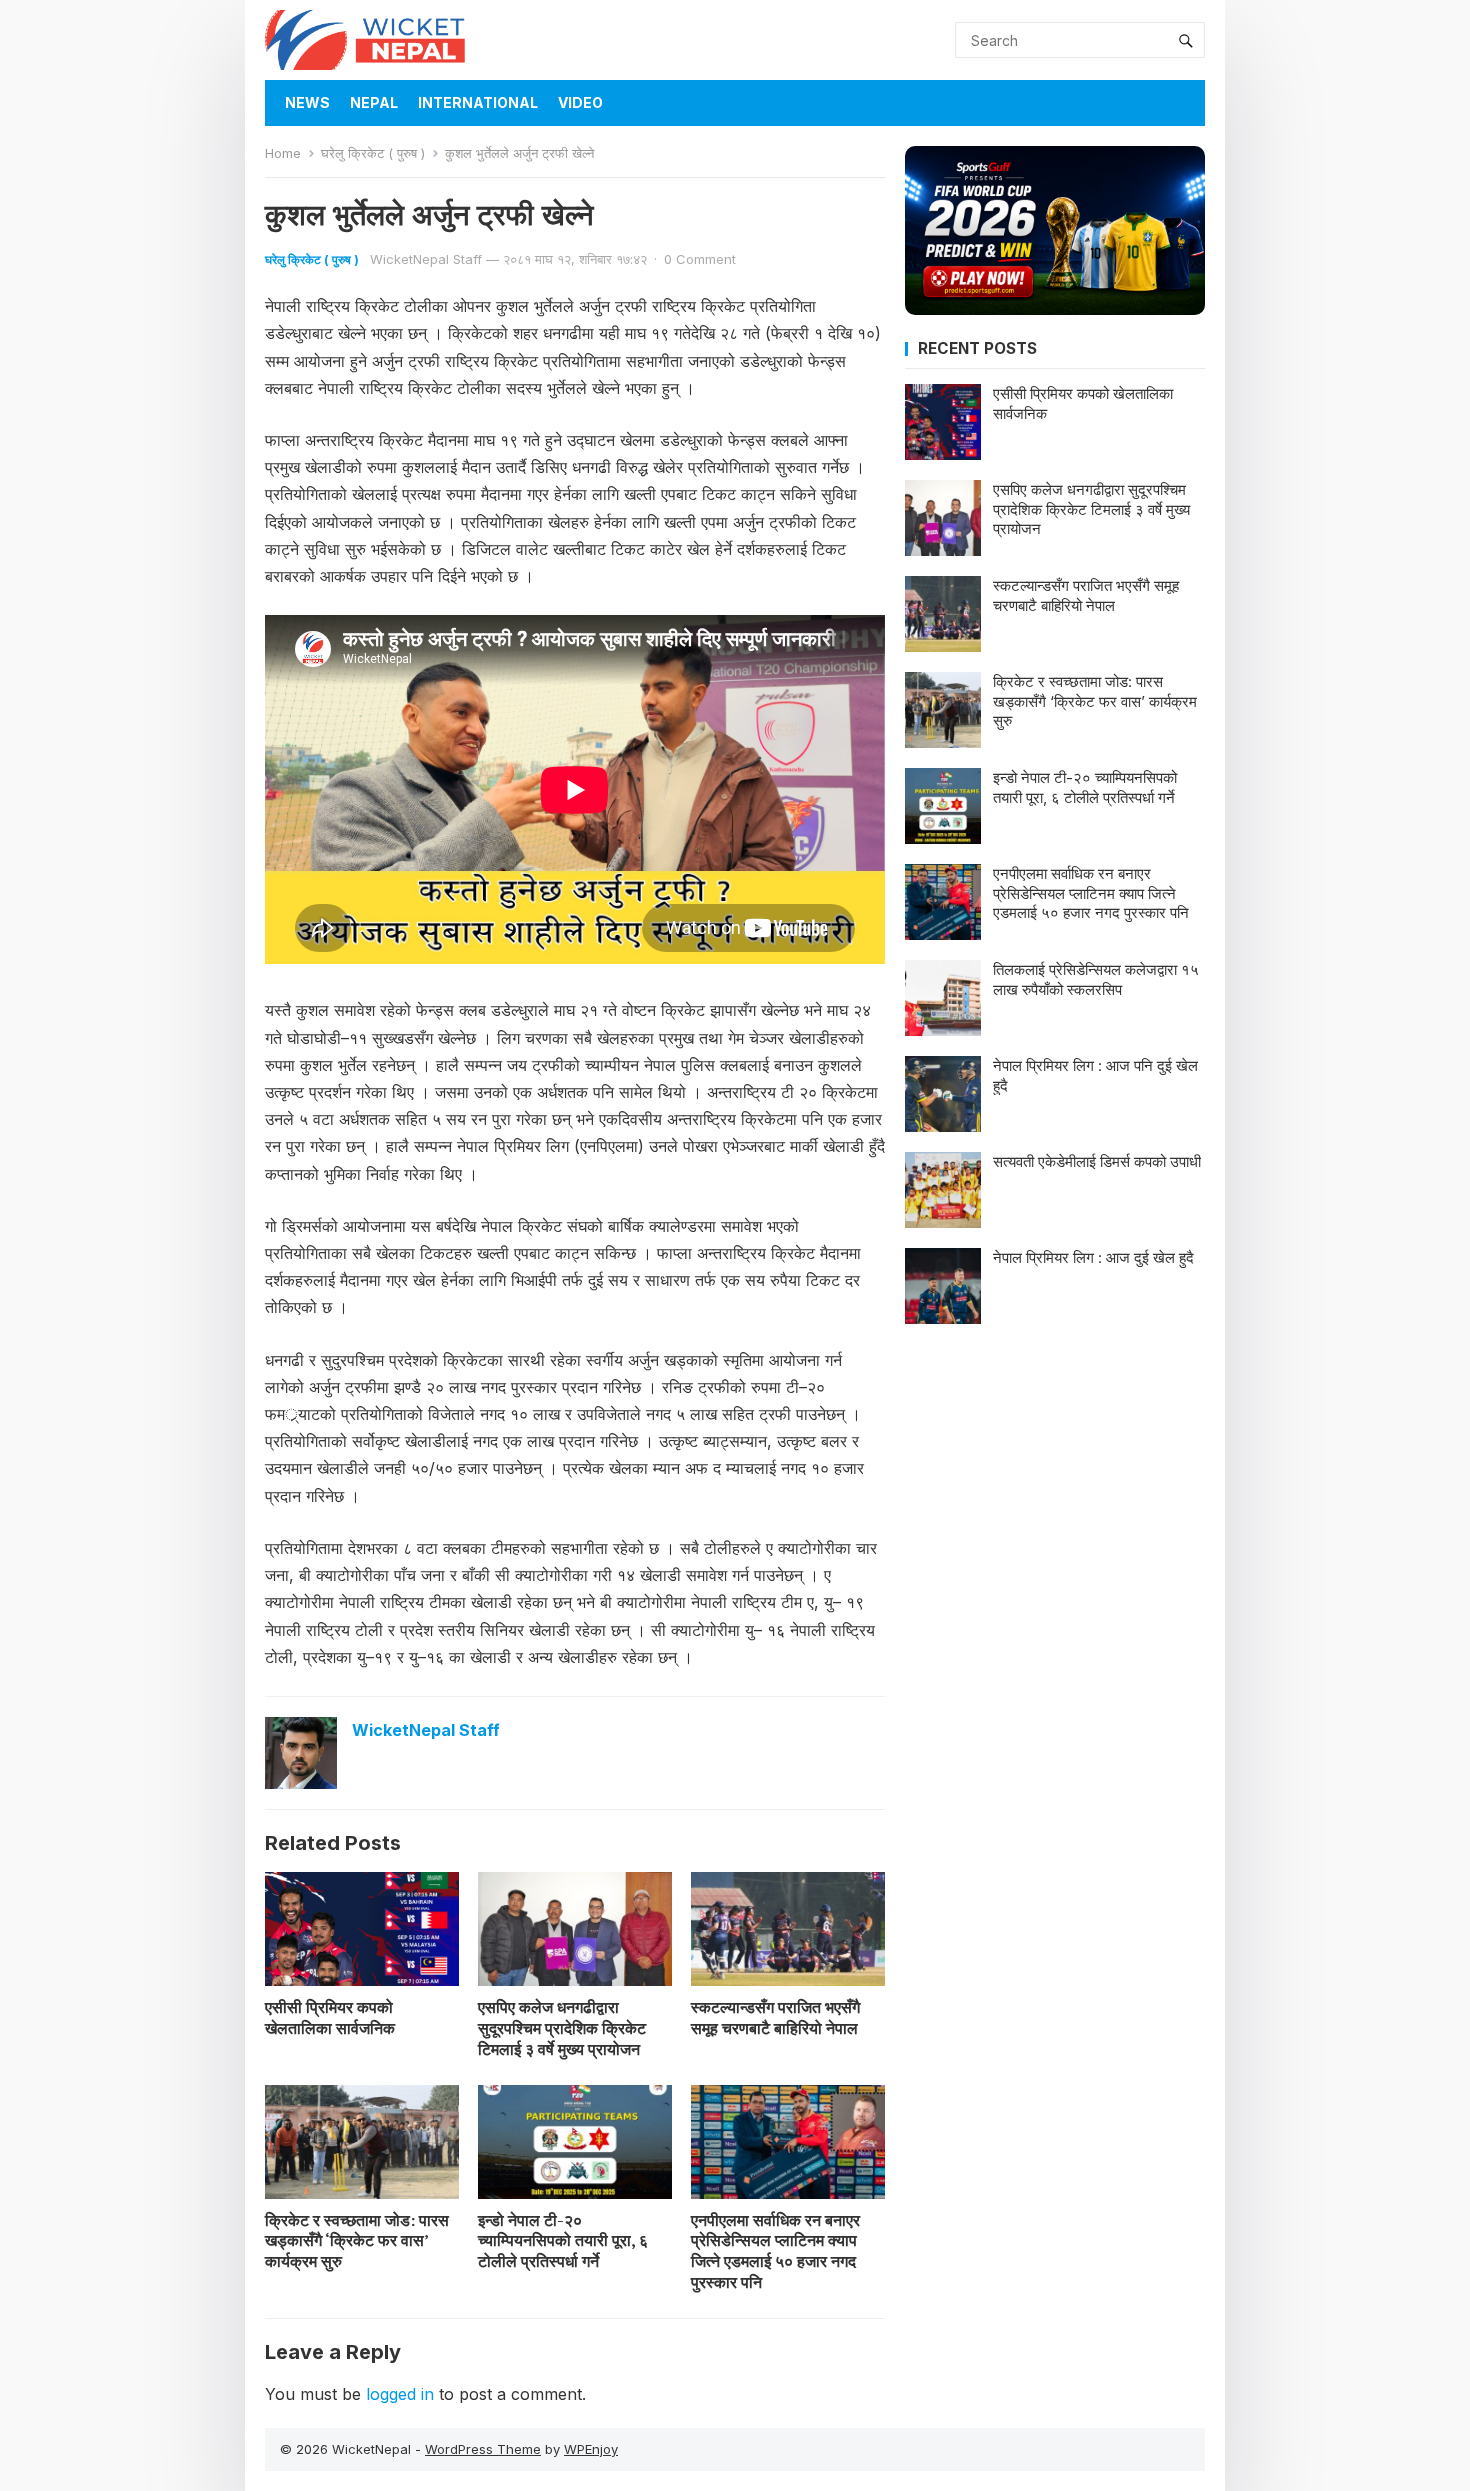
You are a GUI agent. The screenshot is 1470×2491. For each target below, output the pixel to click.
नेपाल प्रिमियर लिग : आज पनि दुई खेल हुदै (1095, 1075)
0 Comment (700, 259)
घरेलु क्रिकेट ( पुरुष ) (373, 153)
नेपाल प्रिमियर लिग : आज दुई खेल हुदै (1093, 1257)
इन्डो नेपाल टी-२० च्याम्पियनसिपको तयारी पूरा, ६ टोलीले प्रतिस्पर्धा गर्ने (563, 2241)
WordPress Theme (483, 2449)
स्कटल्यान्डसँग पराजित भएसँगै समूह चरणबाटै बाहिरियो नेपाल (775, 2017)
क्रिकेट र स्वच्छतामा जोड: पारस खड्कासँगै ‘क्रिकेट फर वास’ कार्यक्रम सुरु (357, 2241)
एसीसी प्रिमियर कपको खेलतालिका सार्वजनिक (330, 2017)
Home (283, 153)
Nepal (374, 102)
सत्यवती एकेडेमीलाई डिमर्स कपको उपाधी (1097, 1161)
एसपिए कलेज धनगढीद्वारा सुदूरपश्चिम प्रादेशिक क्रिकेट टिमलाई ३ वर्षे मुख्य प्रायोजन (562, 2028)
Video (580, 102)
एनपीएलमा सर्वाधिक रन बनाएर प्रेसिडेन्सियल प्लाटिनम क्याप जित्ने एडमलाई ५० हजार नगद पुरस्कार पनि (775, 2251)
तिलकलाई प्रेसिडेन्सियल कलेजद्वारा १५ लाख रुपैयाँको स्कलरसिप (1096, 979)
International (478, 102)
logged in (400, 2394)
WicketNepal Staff (426, 259)
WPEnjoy (591, 2449)
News (307, 102)
